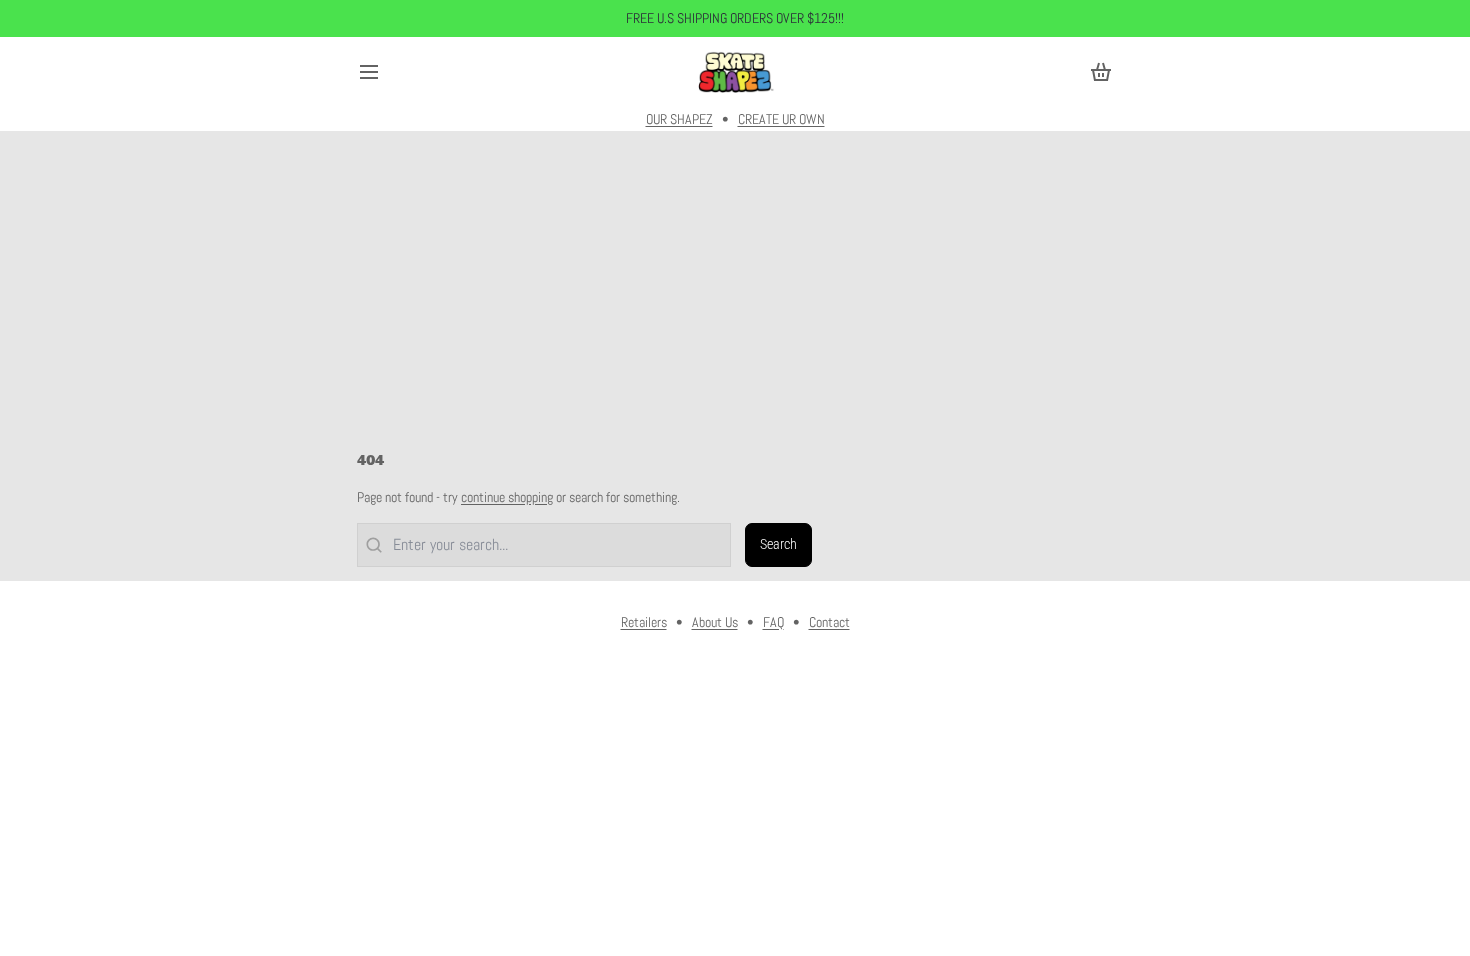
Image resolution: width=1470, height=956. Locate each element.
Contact (829, 622)
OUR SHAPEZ (679, 119)
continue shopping (507, 497)
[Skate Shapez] (735, 72)
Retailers (644, 622)
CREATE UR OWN (781, 119)
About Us (715, 622)
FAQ (773, 622)
